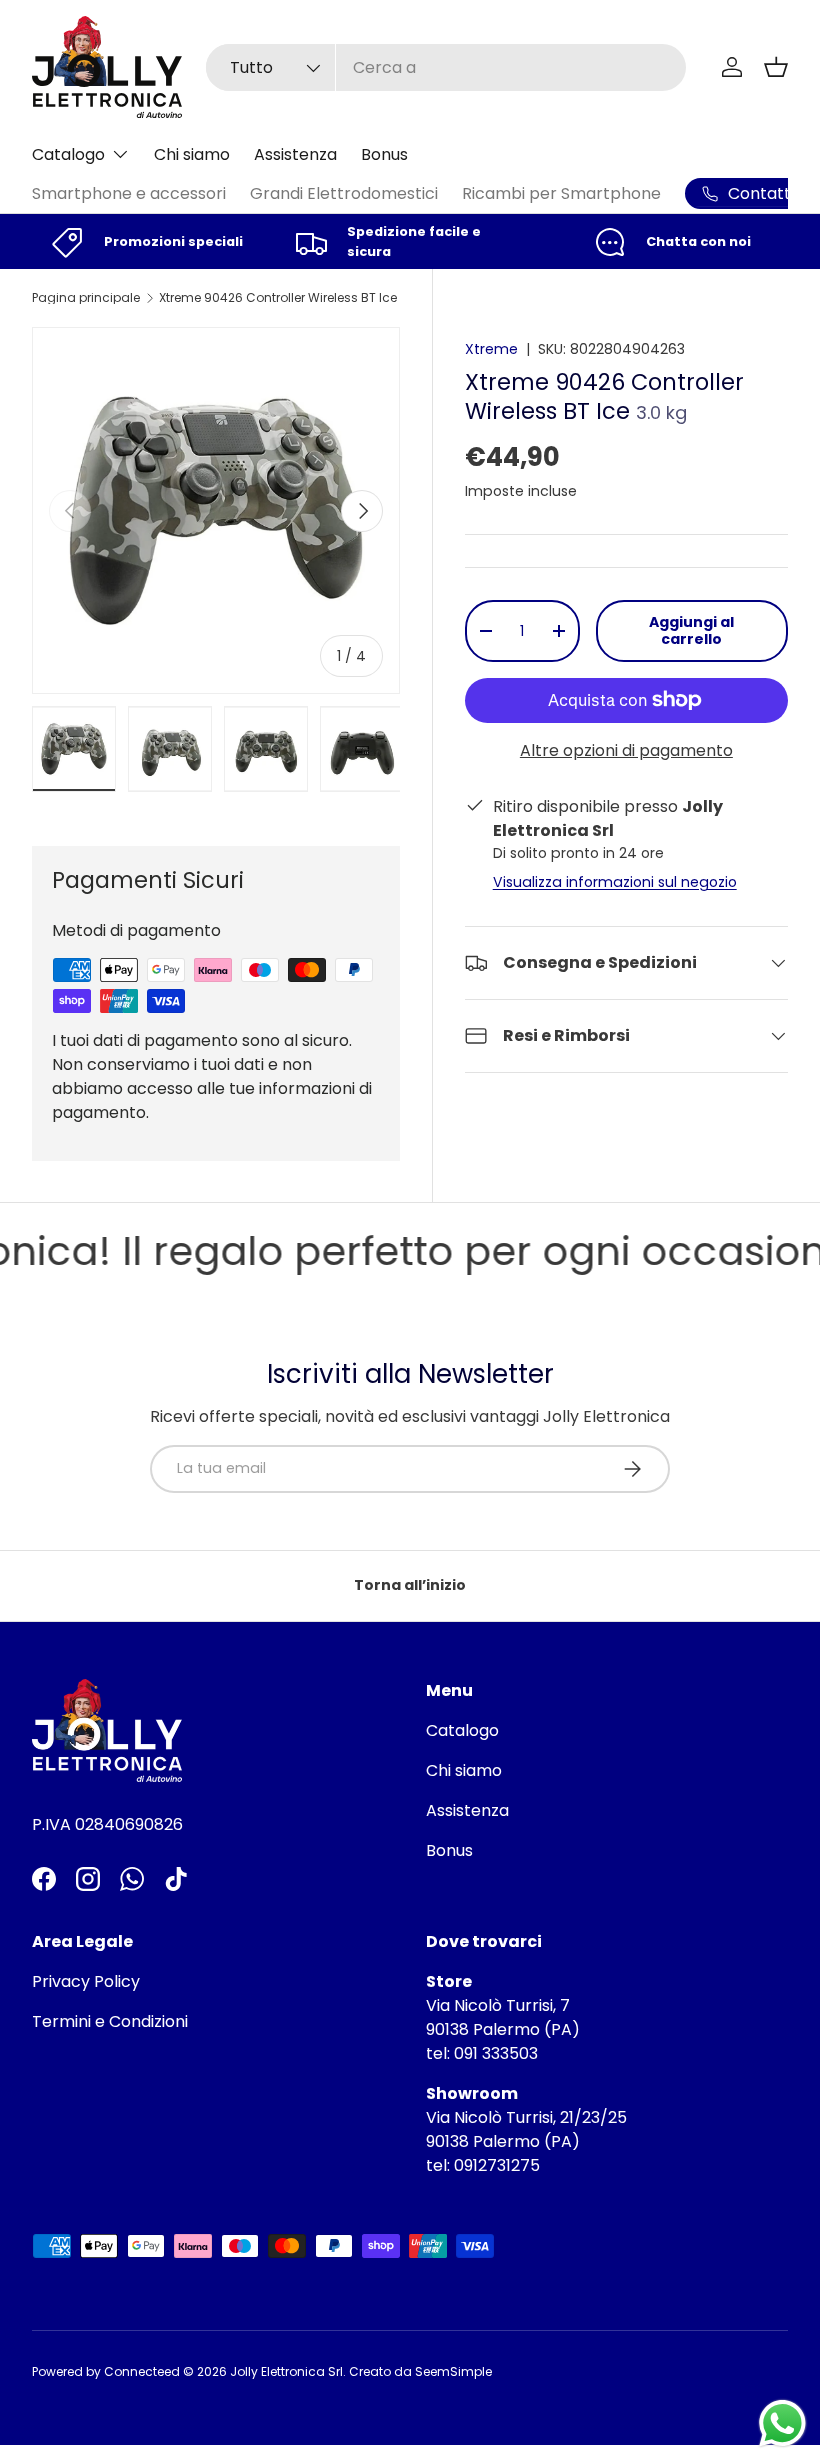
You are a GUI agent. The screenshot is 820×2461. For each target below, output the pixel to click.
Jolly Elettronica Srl (286, 2371)
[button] (776, 67)
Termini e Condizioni (110, 2021)
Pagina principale (86, 298)
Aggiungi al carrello (691, 630)
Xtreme (491, 349)
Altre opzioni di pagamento (626, 750)
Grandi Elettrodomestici (344, 193)
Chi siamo (192, 154)
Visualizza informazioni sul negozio (615, 882)
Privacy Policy (86, 1981)
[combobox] (445, 67)
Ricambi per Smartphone (561, 193)
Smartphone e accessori (129, 193)
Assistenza (295, 154)
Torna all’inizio (410, 1585)
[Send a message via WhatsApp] (782, 2423)
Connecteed (142, 2371)
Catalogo (462, 1730)
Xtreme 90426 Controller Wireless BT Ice (278, 298)
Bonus (384, 154)
